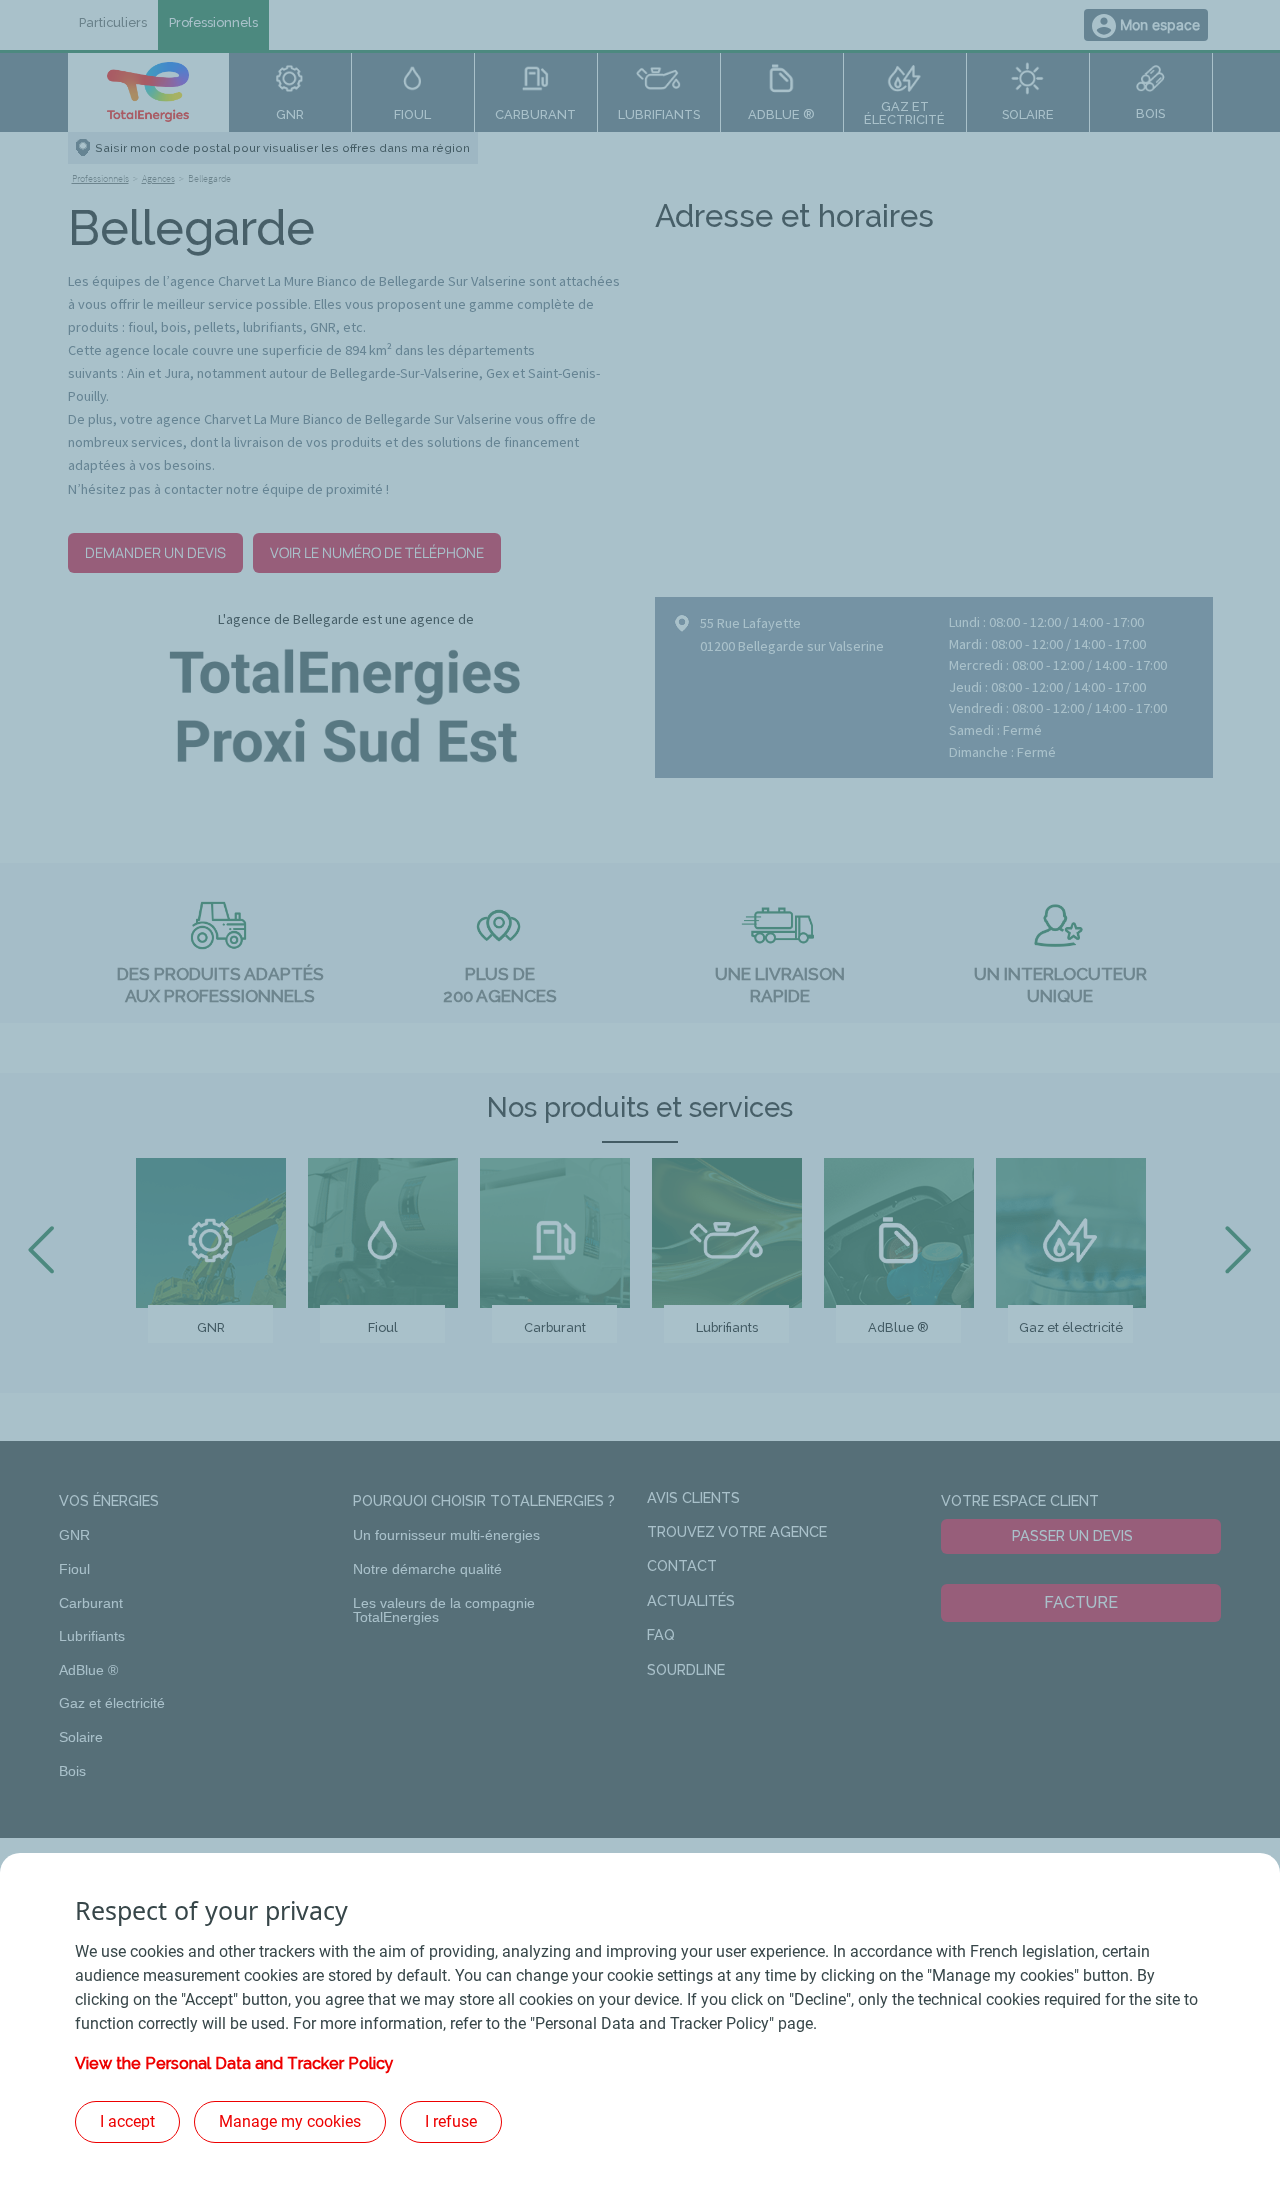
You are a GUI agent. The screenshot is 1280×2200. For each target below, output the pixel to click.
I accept (127, 2121)
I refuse (451, 2121)
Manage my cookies (290, 2121)
